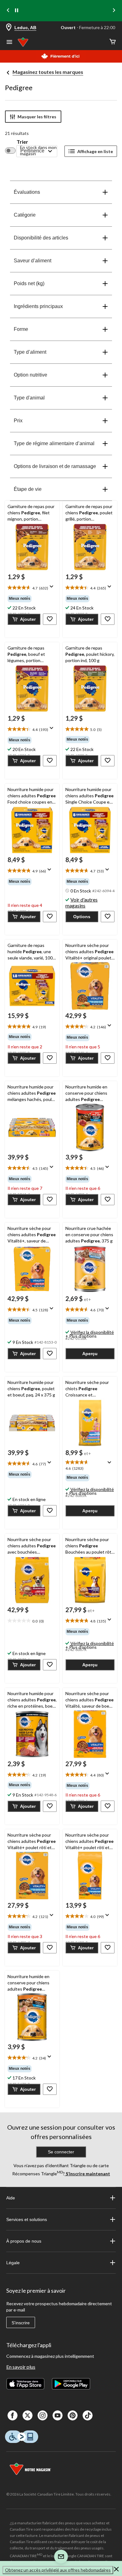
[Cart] (113, 42)
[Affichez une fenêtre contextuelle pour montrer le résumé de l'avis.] (53, 589)
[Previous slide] (8, 11)
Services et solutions (27, 2219)
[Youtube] (58, 2415)
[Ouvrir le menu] (9, 43)
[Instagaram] (43, 2415)
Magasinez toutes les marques (48, 72)
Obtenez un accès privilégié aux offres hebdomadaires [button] (58, 2570)
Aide (11, 2198)
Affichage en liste (95, 151)
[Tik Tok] (88, 2415)
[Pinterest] (73, 2415)
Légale (13, 2263)
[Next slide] (114, 11)
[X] (28, 2415)
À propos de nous (24, 2241)
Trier (22, 142)
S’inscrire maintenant (87, 2174)
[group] (32, 599)
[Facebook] (13, 2415)
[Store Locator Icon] (9, 28)
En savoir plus (21, 2367)
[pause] (17, 11)
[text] (32, 588)
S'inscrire (21, 2323)
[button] (24, 619)
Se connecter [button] (61, 2152)
